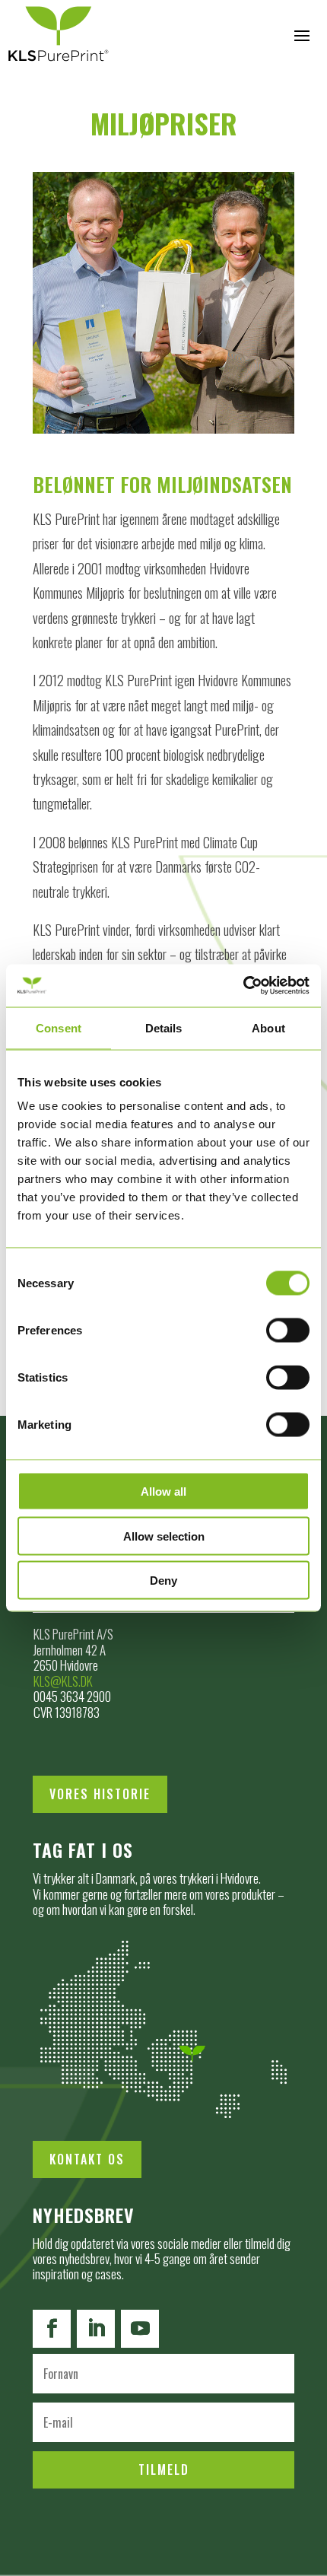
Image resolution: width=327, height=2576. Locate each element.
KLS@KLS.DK (63, 1681)
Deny (163, 1581)
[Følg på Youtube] (140, 2329)
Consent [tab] (59, 1027)
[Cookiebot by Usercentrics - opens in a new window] (243, 986)
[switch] (288, 1331)
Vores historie (100, 1794)
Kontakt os (87, 2159)
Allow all (163, 1492)
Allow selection (164, 1536)
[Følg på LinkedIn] (96, 2329)
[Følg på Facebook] (52, 2329)
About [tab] (268, 1027)
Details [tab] (164, 1027)
